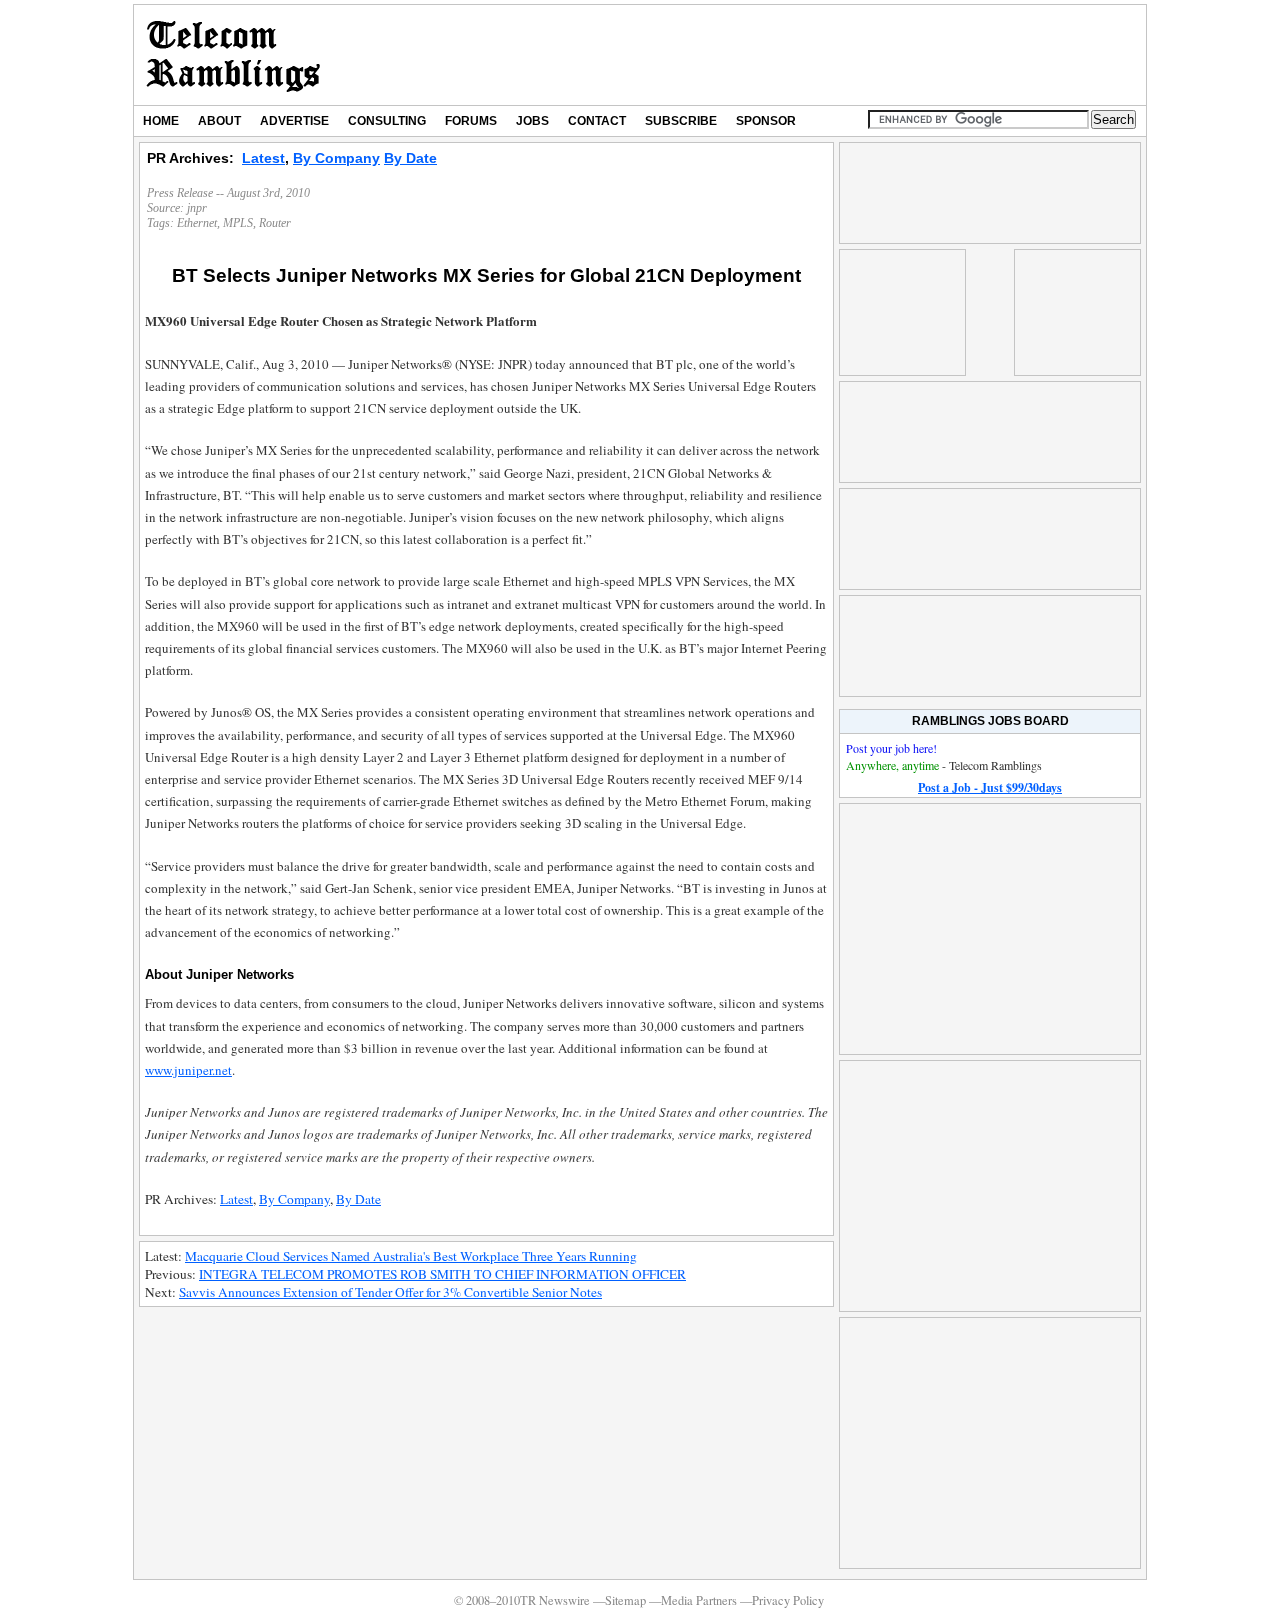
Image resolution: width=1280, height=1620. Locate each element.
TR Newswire (233, 55)
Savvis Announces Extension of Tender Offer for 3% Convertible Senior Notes (390, 1292)
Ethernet (197, 223)
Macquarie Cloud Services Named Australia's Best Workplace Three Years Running (411, 1256)
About (219, 121)
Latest (263, 158)
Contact (597, 121)
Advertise (294, 121)
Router (275, 223)
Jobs (532, 121)
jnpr (197, 208)
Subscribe (681, 121)
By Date (410, 158)
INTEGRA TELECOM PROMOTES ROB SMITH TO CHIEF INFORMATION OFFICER (442, 1274)
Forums (471, 121)
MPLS (238, 223)
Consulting (387, 121)
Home (161, 121)
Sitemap (625, 1600)
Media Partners (699, 1600)
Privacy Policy (788, 1600)
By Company (336, 158)
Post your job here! (891, 748)
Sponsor (766, 121)
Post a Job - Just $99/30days (990, 787)
